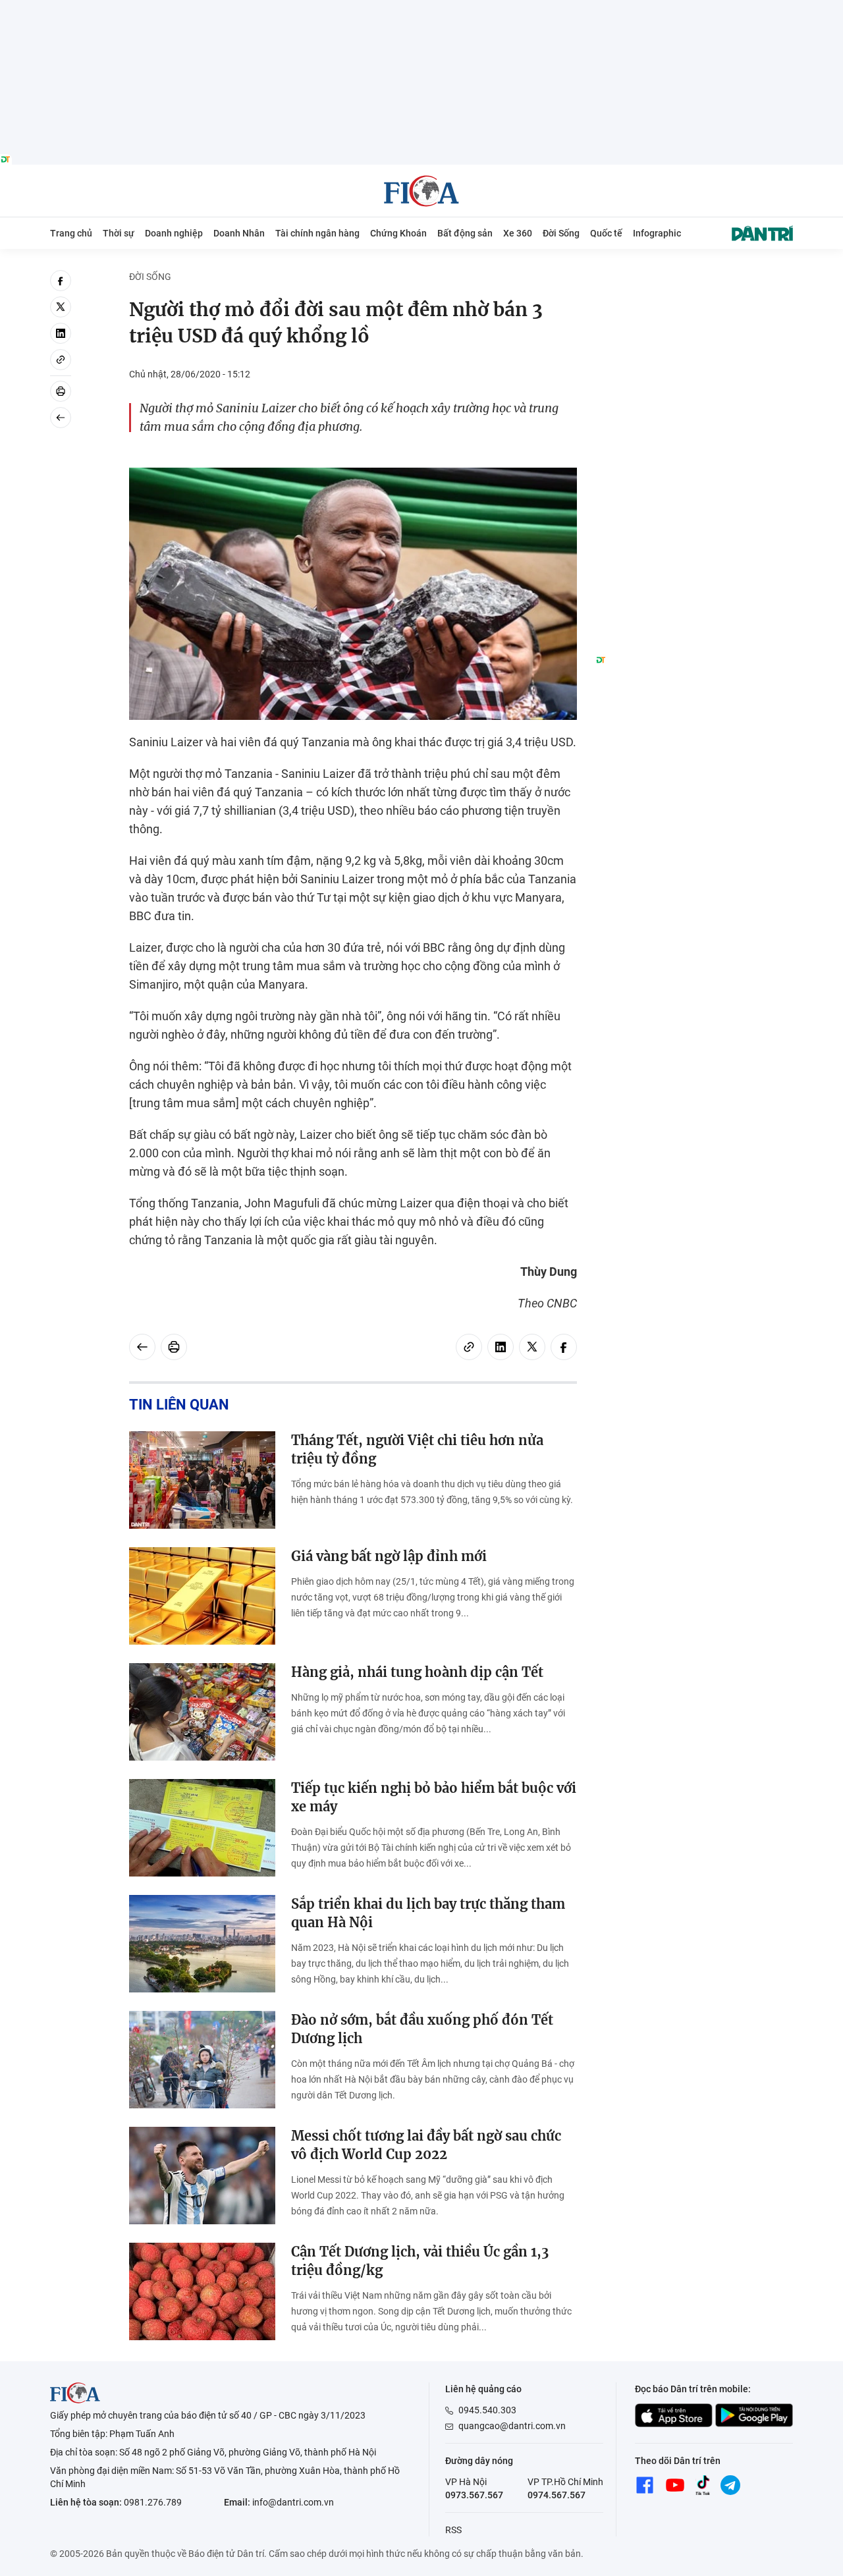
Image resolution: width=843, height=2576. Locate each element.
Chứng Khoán (398, 233)
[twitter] (61, 307)
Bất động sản (465, 233)
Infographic (657, 233)
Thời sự (119, 233)
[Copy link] (61, 360)
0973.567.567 (474, 2495)
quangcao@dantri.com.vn (512, 2426)
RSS (453, 2530)
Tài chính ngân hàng (317, 233)
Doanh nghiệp (174, 233)
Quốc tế (606, 233)
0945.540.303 (487, 2410)
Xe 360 (518, 233)
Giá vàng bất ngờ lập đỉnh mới (389, 1556)
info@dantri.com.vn (293, 2502)
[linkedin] (61, 333)
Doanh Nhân (239, 233)
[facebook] (61, 281)
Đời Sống (561, 233)
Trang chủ (71, 233)
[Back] (61, 418)
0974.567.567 (557, 2495)
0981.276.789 (153, 2502)
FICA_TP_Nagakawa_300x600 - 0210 (694, 278)
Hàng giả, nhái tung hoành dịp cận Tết (417, 1672)
